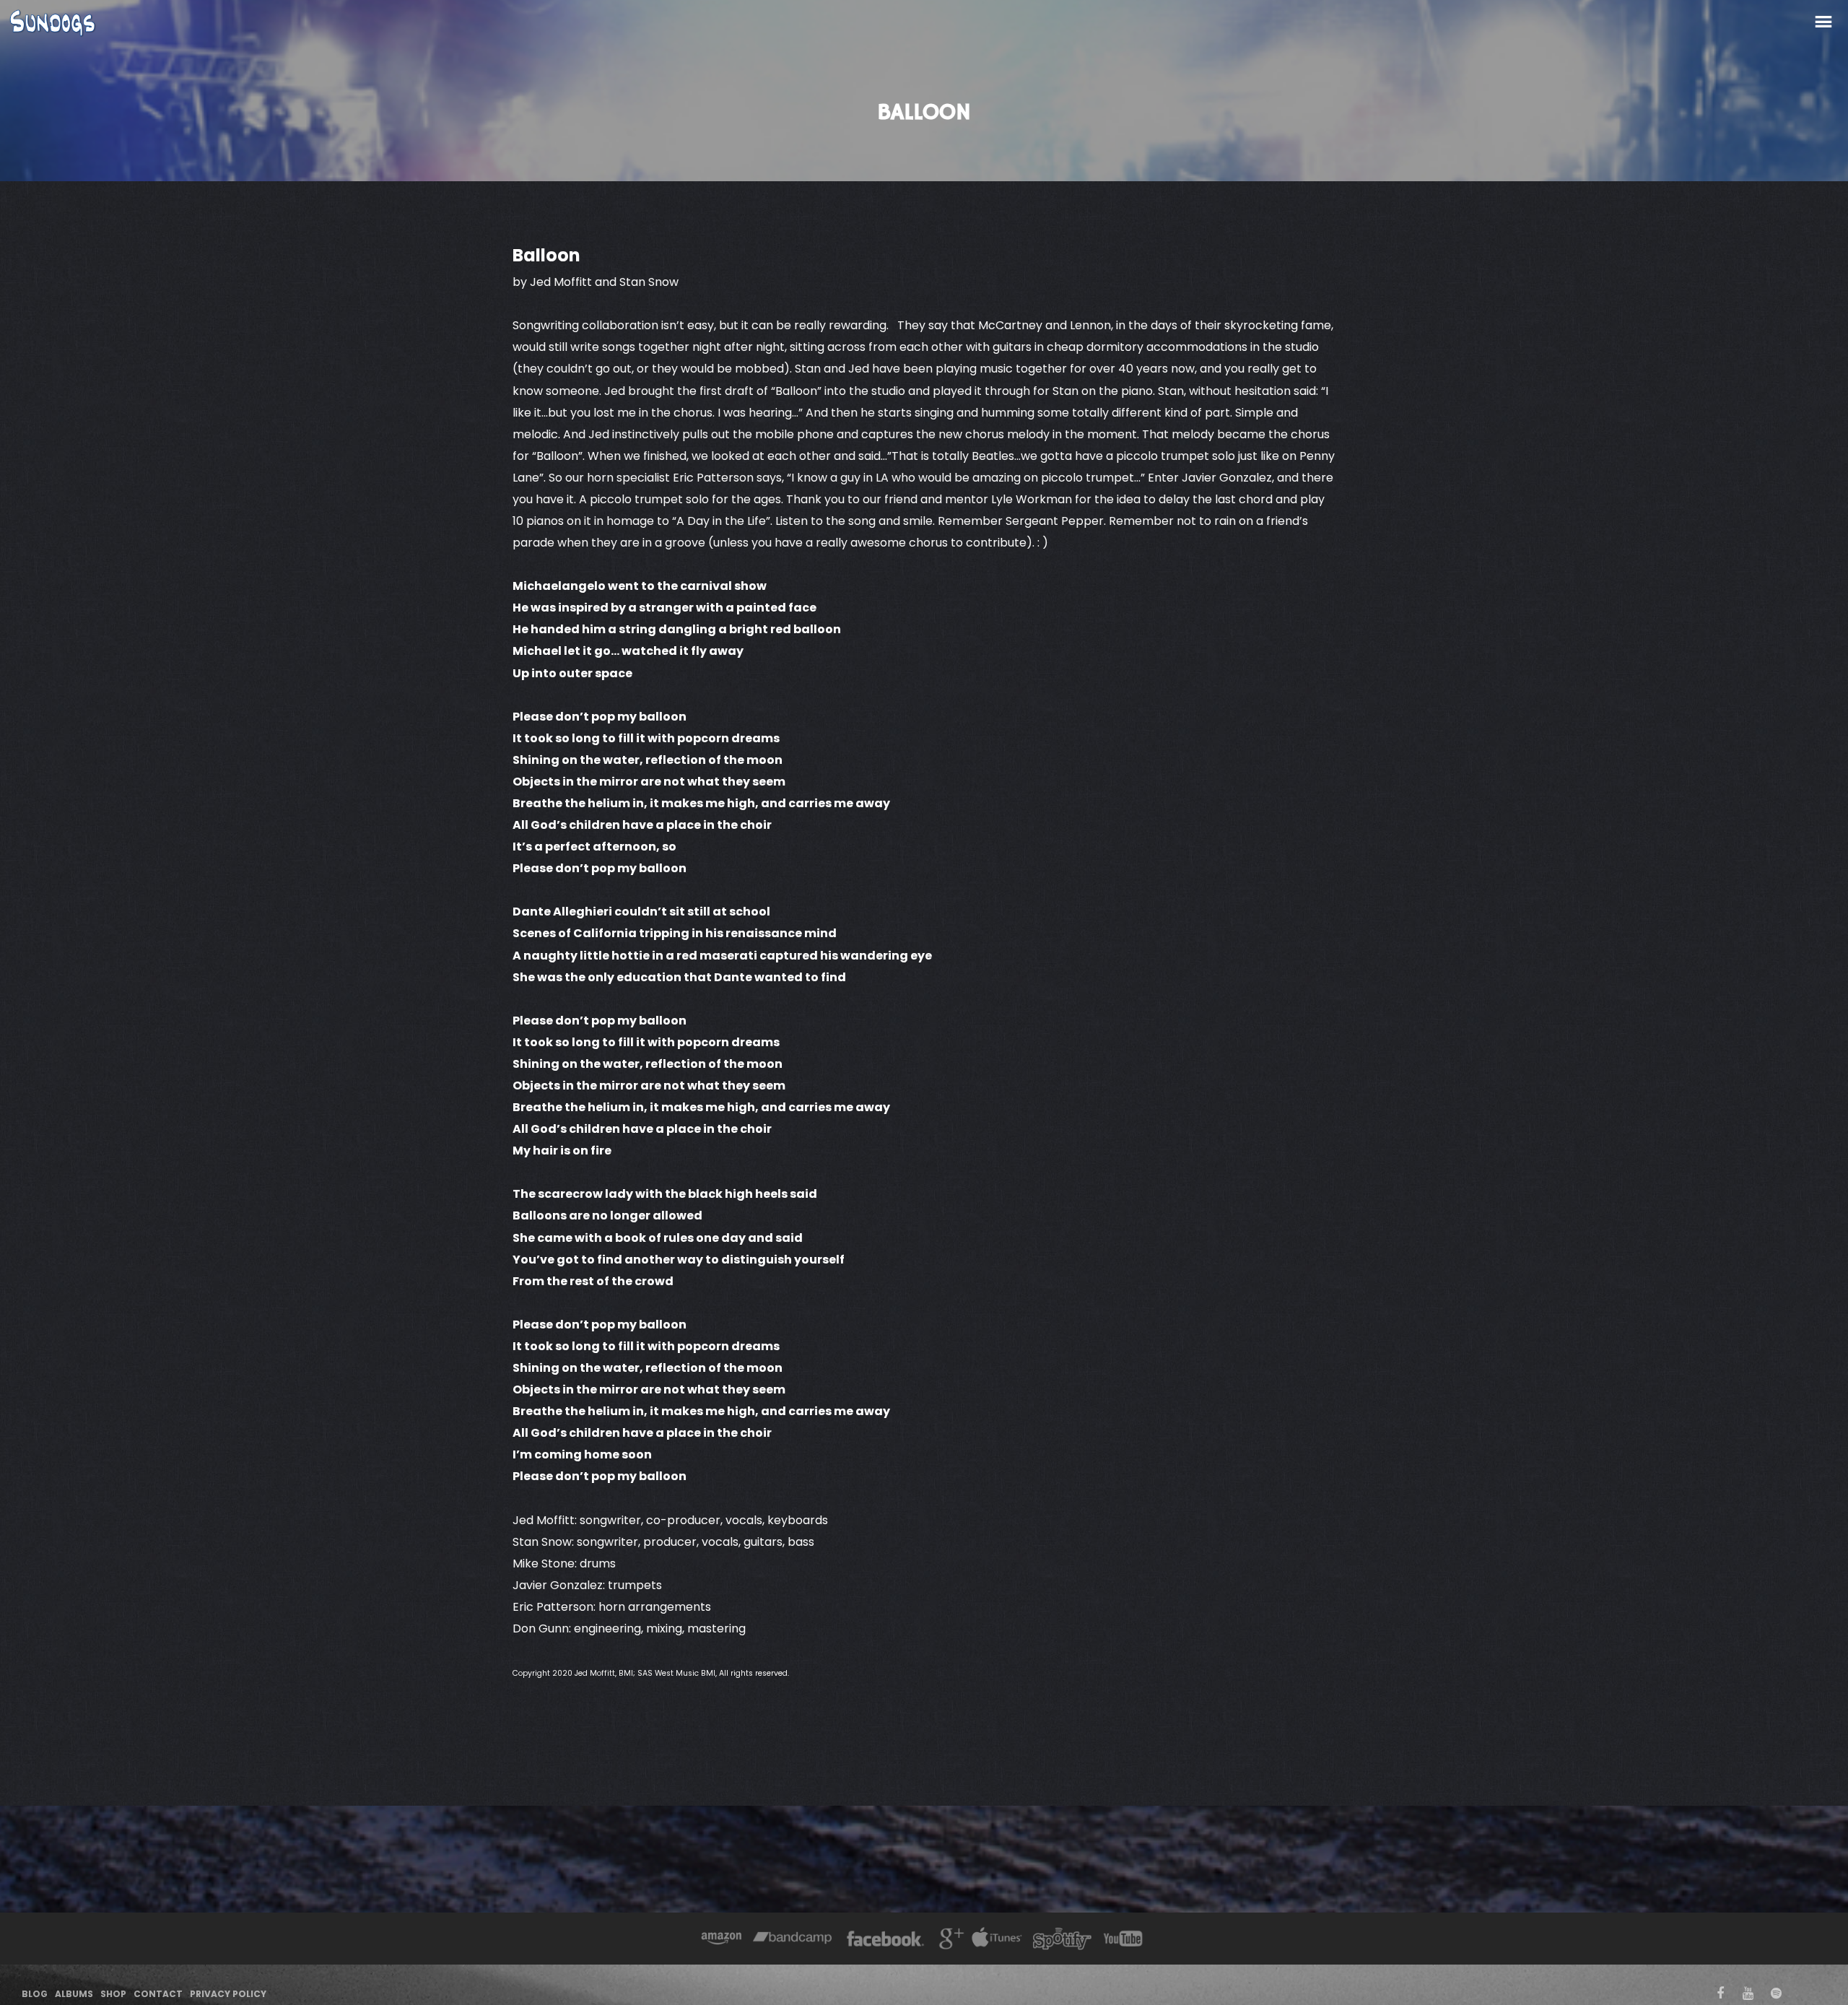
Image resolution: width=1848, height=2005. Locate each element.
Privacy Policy (228, 1994)
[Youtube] (1124, 1940)
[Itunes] (997, 1940)
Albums (74, 1994)
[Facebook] (885, 1940)
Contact (158, 1994)
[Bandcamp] (792, 1940)
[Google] (950, 1940)
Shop (113, 1994)
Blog (35, 1994)
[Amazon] (722, 1940)
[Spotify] (1062, 1940)
